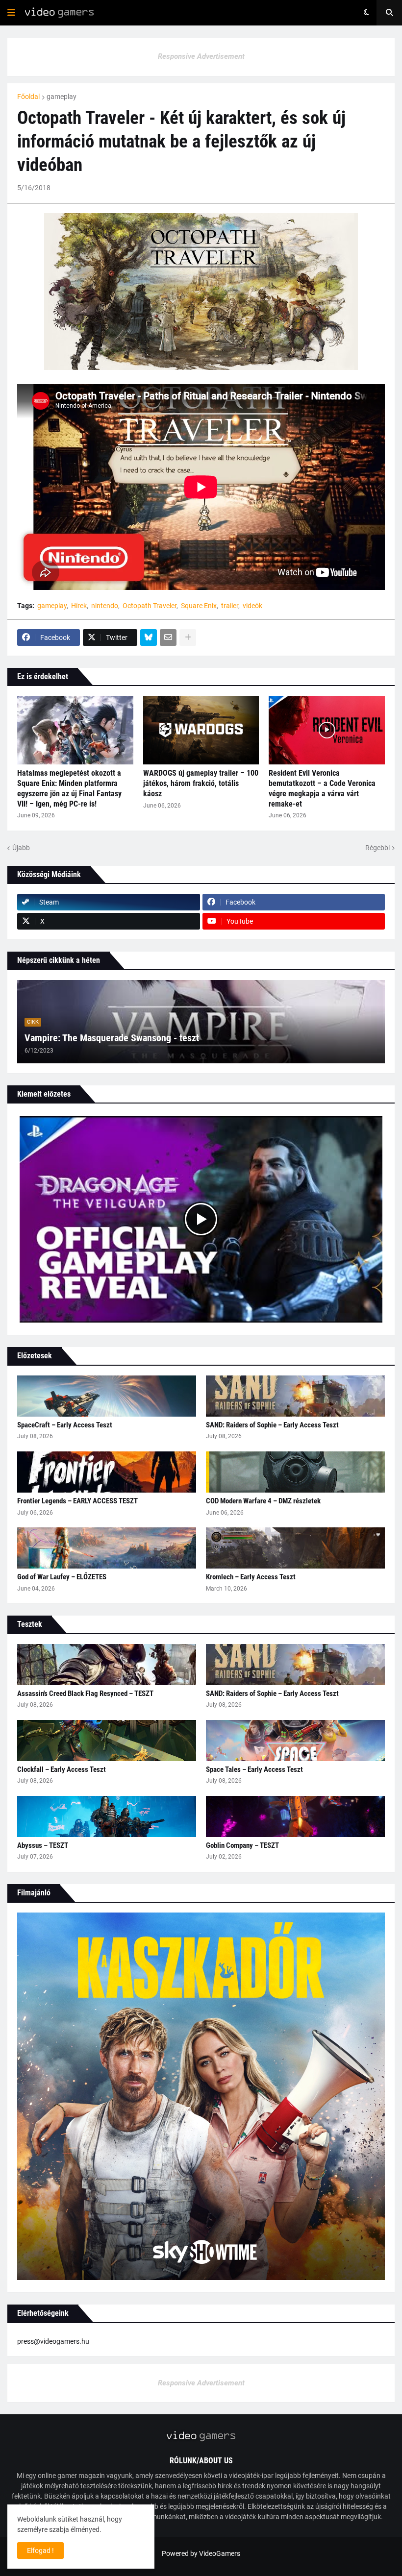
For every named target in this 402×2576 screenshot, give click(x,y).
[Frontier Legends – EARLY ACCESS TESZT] (107, 1472)
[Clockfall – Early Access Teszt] (107, 1741)
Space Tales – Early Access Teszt (254, 1769)
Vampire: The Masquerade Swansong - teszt (112, 1038)
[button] (11, 13)
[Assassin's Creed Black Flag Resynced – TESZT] (107, 1665)
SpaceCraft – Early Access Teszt (65, 1425)
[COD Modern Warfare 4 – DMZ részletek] (295, 1472)
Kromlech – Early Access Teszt (251, 1577)
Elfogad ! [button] (40, 2551)
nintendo (105, 606)
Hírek (79, 606)
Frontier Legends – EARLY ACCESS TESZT (77, 1501)
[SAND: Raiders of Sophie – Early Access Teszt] (295, 1396)
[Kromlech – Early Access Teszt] (295, 1548)
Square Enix (199, 606)
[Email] (168, 638)
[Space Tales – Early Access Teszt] (295, 1741)
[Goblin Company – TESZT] (295, 1816)
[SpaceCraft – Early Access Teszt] (107, 1396)
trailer (230, 606)
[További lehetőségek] (188, 638)
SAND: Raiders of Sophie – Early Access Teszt (272, 1425)
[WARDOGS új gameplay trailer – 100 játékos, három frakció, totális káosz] (201, 730)
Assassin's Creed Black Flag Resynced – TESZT (85, 1693)
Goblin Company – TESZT (242, 1845)
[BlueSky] (149, 638)
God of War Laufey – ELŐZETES (62, 1577)
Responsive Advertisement (201, 56)
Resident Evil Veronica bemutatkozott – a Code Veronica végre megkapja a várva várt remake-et (322, 788)
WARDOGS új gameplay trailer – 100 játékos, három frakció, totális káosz (201, 783)
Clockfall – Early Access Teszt (62, 1769)
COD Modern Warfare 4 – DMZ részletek (263, 1501)
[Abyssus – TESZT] (107, 1816)
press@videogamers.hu (53, 2341)
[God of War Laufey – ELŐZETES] (107, 1548)
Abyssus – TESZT (43, 1845)
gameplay (62, 97)
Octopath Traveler (150, 606)
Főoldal (28, 97)
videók (252, 606)
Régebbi (377, 848)
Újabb (21, 848)
